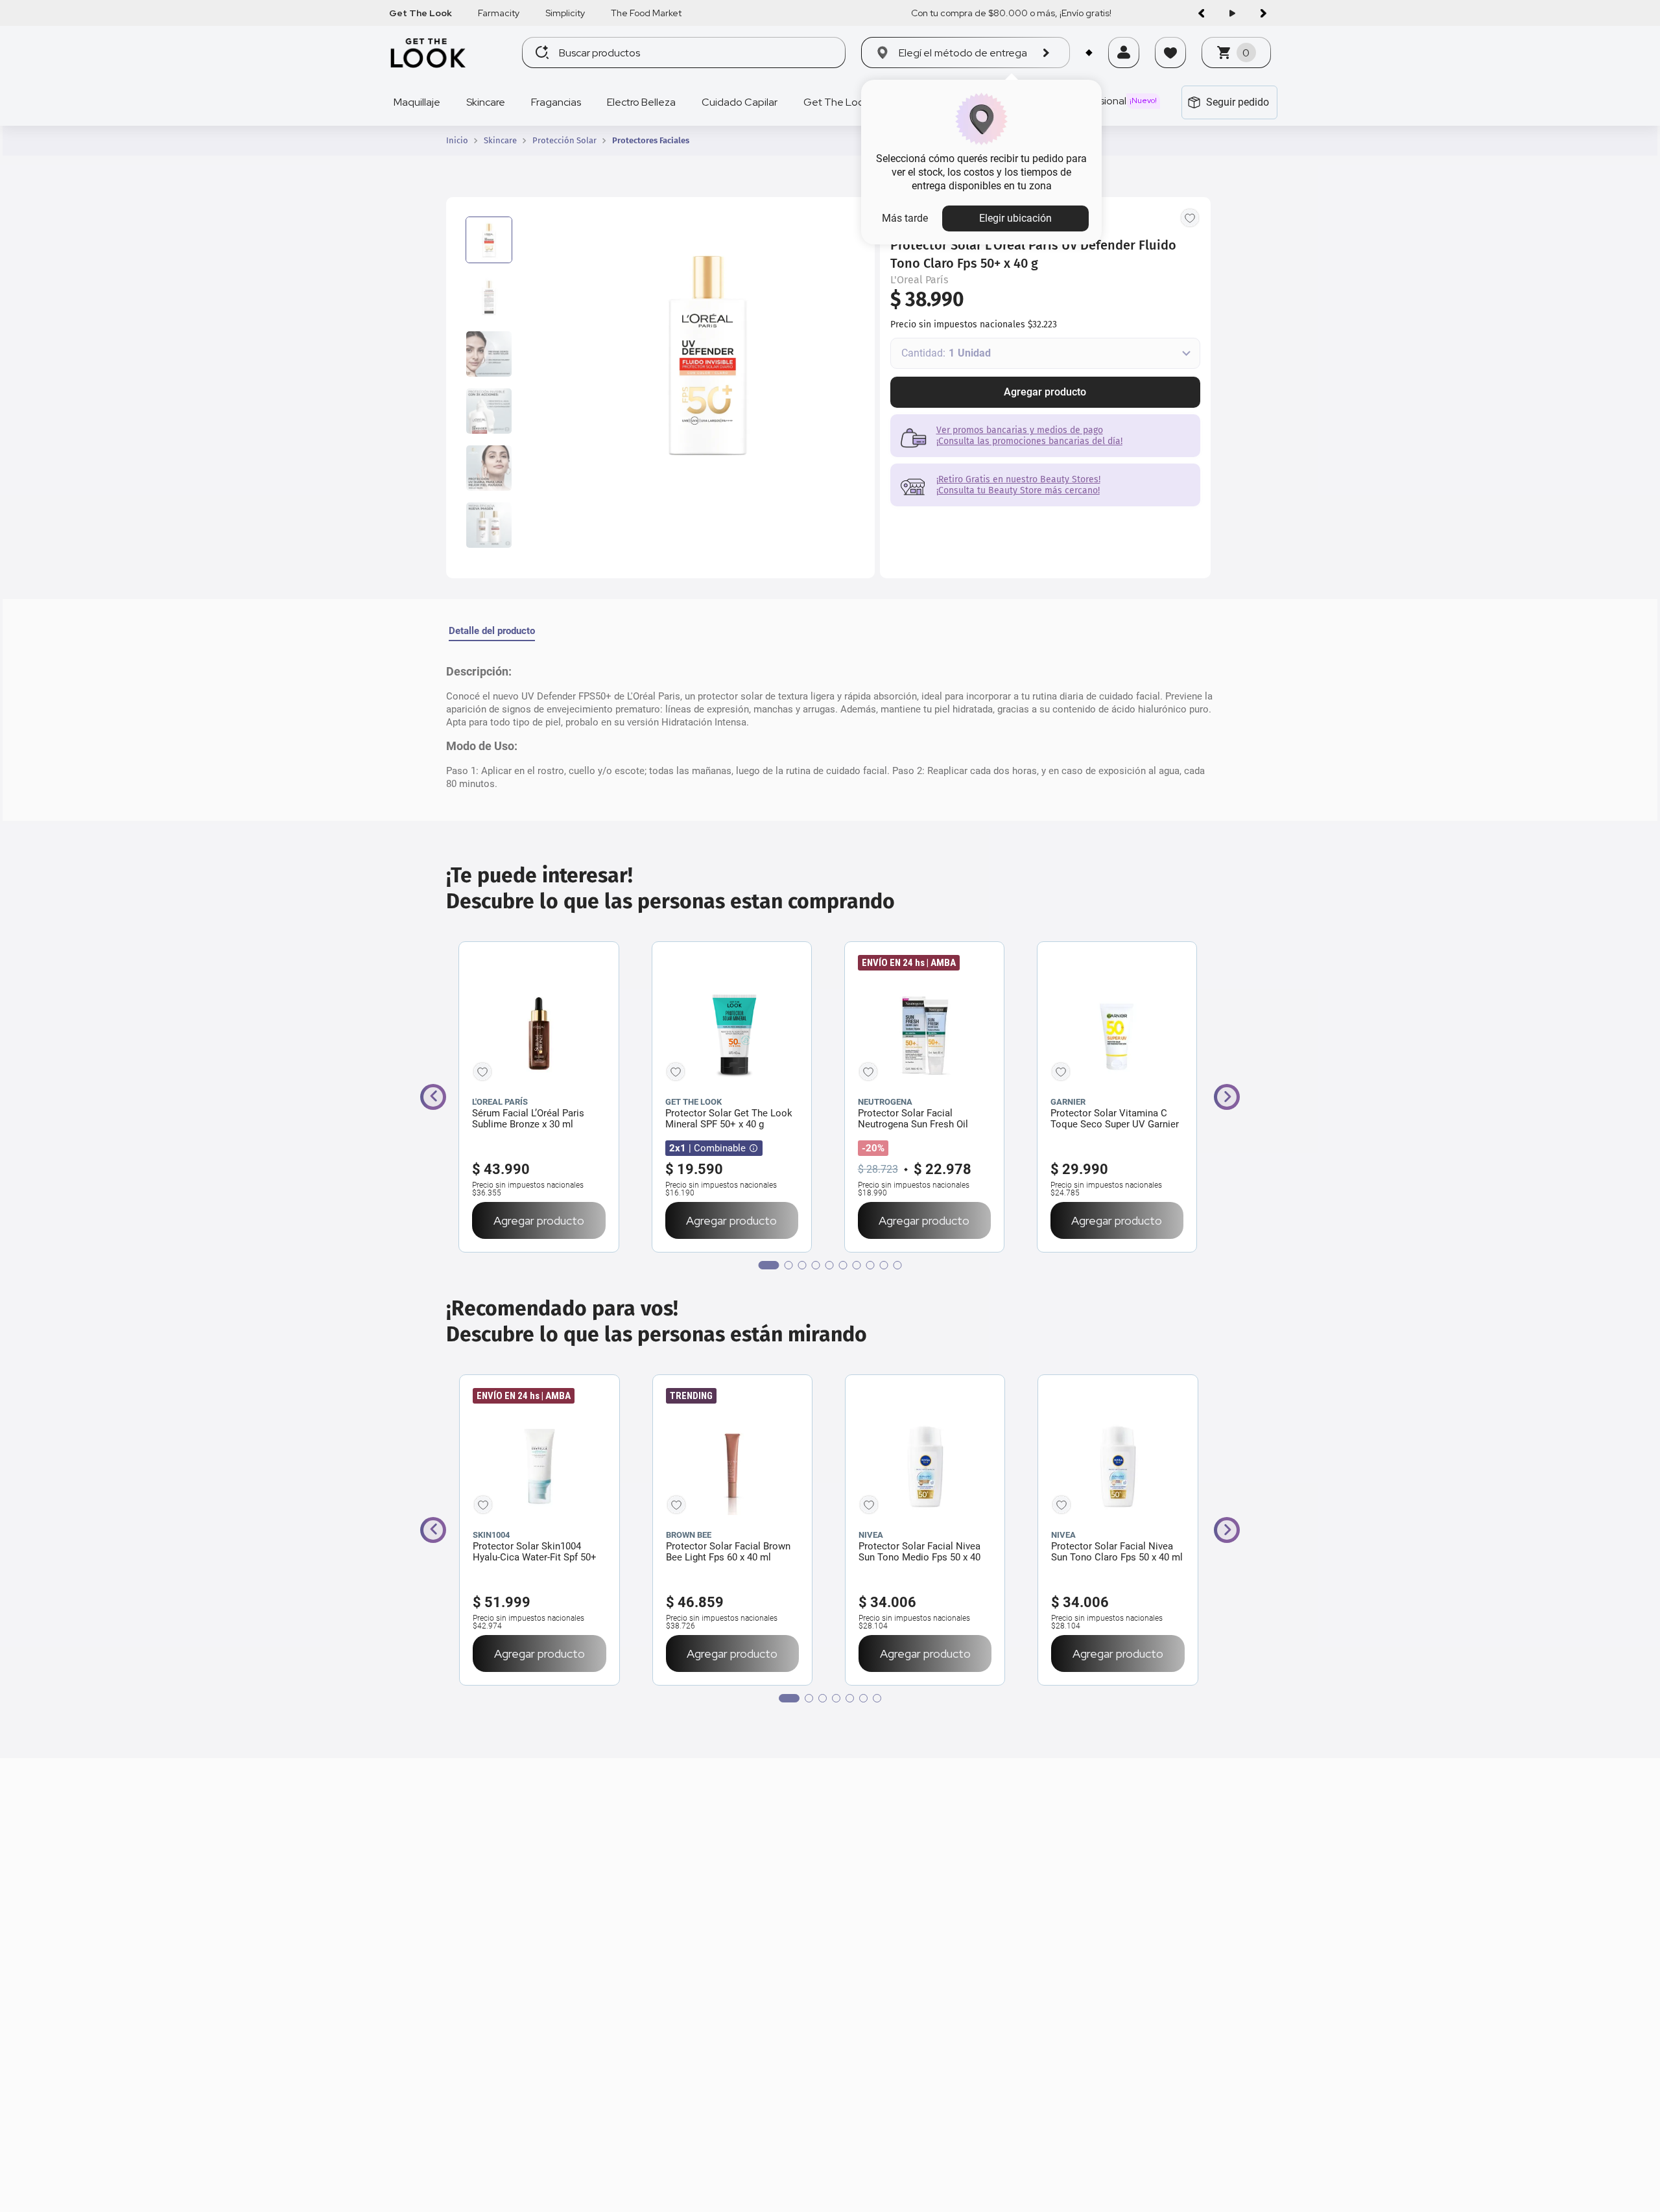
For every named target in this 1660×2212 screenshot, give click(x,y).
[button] (1124, 69)
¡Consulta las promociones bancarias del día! (1029, 441)
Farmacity (499, 13)
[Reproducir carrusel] (1232, 13)
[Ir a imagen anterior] (1201, 13)
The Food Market (646, 13)
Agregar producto (1045, 392)
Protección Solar (564, 141)
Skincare (500, 141)
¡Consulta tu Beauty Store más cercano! (1018, 490)
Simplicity (565, 13)
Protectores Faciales (651, 141)
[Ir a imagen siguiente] (1263, 13)
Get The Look (421, 13)
